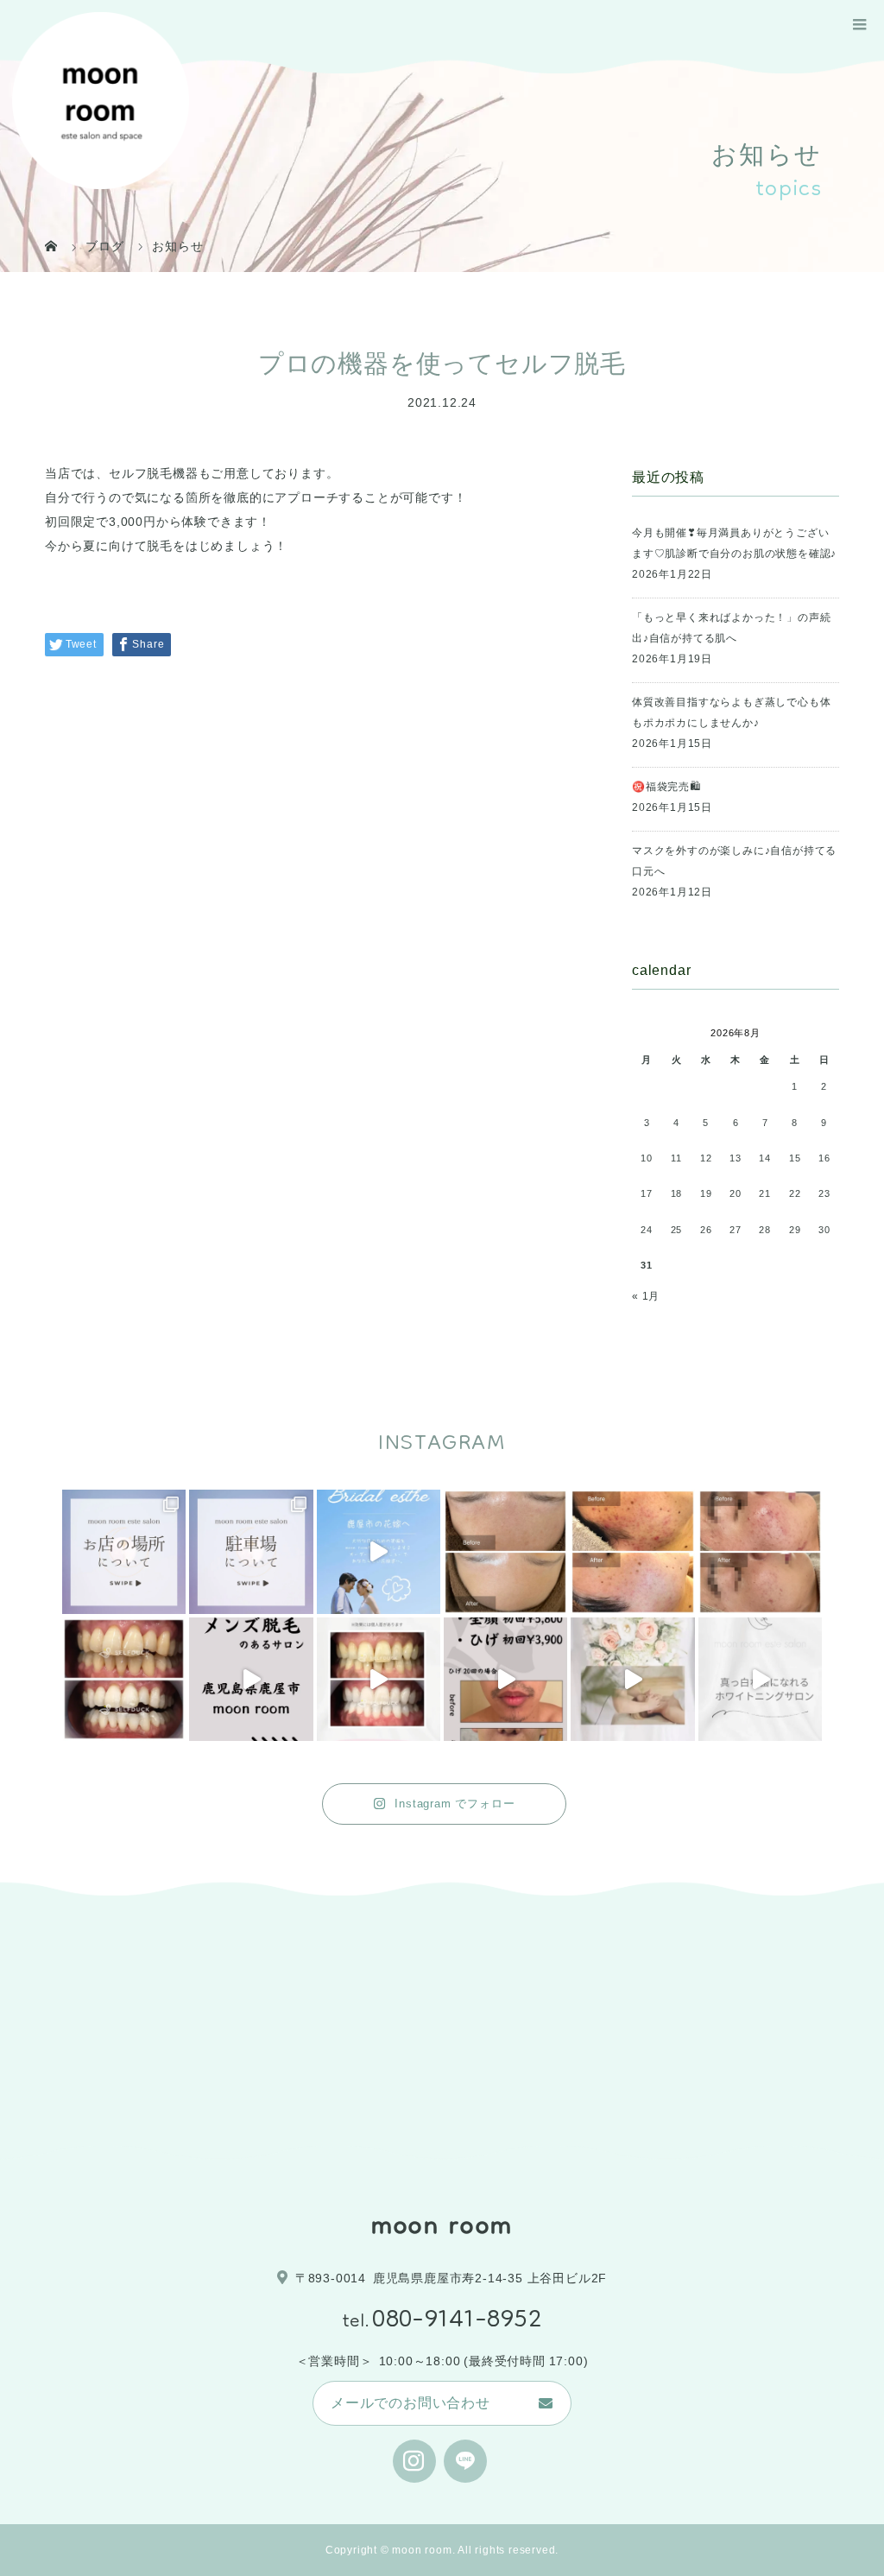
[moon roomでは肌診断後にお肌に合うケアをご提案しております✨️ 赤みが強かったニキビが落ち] (632, 1551)
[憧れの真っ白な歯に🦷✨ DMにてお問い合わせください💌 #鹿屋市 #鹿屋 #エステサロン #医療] (760, 1679)
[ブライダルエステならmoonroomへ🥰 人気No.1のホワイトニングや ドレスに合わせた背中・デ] (379, 1551)
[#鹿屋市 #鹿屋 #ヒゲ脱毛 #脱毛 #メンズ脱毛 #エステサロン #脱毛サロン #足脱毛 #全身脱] (505, 1679)
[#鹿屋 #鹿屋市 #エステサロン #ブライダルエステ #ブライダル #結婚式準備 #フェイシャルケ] (632, 1679)
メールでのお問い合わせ (410, 2403)
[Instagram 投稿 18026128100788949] (124, 1551)
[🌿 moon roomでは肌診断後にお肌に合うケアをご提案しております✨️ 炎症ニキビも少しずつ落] (760, 1551)
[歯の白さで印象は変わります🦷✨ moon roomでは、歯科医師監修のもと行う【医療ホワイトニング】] (379, 1679)
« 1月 (646, 1296)
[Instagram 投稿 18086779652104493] (251, 1551)
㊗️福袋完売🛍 (666, 787)
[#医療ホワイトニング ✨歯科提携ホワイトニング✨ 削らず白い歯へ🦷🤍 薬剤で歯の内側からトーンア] (124, 1679)
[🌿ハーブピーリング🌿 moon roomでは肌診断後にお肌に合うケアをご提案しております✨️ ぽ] (505, 1551)
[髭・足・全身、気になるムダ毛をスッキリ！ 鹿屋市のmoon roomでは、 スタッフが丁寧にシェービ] (251, 1679)
